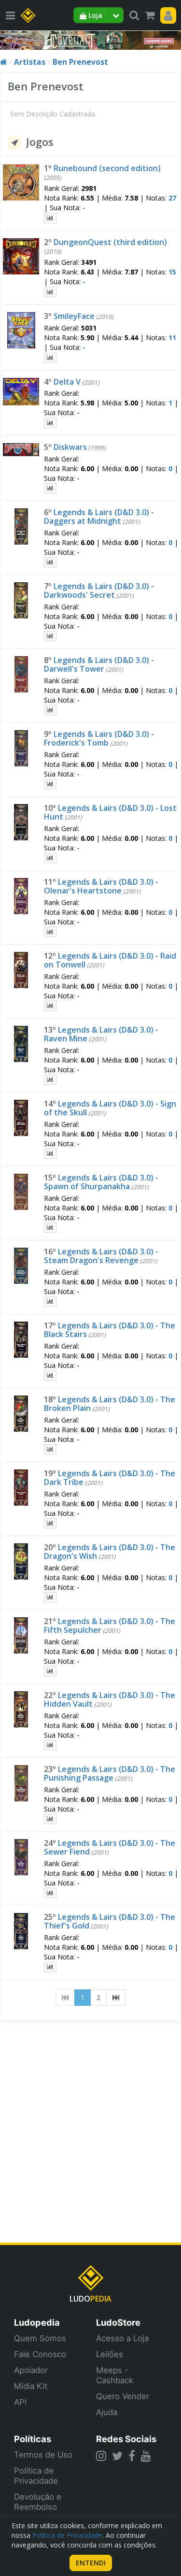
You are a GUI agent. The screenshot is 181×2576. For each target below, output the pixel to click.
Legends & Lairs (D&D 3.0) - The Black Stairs (110, 1330)
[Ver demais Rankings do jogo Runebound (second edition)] (50, 218)
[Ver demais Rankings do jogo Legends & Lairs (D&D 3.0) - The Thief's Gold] (50, 1967)
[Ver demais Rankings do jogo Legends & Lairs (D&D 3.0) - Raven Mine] (50, 1080)
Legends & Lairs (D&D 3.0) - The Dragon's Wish (110, 1552)
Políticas (33, 2439)
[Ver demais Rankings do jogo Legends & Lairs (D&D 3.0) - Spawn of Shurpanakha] (50, 1228)
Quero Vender (123, 2396)
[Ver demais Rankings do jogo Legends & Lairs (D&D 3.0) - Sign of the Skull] (50, 1154)
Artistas (30, 62)
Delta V (67, 382)
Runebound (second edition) (107, 168)
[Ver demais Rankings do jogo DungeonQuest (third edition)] (50, 292)
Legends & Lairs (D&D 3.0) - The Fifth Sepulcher (110, 1626)
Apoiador (31, 2370)
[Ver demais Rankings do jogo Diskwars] (50, 488)
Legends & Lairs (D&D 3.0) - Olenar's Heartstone (101, 886)
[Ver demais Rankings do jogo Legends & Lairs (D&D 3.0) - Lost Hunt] (50, 858)
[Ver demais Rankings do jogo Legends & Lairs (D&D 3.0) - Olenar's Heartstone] (50, 932)
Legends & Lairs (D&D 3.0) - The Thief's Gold (110, 1921)
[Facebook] (132, 2456)
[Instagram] (101, 2456)
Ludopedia (37, 2322)
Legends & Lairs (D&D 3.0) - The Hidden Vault (110, 1699)
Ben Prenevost (80, 62)
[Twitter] (117, 2456)
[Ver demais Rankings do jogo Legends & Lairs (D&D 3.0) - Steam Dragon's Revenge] (50, 1302)
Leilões (110, 2354)
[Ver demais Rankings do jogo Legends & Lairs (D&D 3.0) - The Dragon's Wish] (50, 1597)
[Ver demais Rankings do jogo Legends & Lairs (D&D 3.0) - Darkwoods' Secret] (50, 636)
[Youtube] (146, 2456)
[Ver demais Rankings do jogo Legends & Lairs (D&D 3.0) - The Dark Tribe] (50, 1523)
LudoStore (118, 2322)
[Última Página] (116, 1998)
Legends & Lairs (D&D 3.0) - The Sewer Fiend (110, 1847)
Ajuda (107, 2412)
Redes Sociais (126, 2439)
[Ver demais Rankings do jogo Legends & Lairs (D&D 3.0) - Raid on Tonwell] (50, 1006)
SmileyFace (74, 316)
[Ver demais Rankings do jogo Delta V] (50, 423)
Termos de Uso (43, 2455)
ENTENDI (91, 2563)
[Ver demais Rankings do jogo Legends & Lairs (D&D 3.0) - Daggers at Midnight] (50, 562)
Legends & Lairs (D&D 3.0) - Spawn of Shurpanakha (101, 1182)
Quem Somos (40, 2338)
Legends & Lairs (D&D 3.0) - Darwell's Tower (99, 664)
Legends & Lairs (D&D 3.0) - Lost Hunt (110, 812)
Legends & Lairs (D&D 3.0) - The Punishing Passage (110, 1773)
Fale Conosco (40, 2354)
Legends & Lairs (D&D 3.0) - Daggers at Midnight (99, 517)
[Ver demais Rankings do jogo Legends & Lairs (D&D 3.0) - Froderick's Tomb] (50, 784)
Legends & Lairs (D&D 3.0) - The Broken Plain (110, 1404)
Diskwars (70, 447)
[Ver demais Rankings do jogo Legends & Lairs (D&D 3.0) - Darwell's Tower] (50, 710)
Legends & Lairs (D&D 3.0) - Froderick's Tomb (99, 738)
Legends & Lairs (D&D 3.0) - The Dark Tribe (110, 1478)
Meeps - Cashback (115, 2375)
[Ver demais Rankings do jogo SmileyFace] (50, 358)
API (20, 2402)
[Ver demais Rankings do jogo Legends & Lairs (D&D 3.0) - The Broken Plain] (50, 1449)
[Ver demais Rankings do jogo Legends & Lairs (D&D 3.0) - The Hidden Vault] (50, 1745)
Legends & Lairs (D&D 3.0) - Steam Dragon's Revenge (101, 1256)
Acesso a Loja (122, 2338)
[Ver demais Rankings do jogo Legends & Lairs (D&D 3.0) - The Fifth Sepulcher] (50, 1671)
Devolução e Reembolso (38, 2502)
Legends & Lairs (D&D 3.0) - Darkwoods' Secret (99, 590)
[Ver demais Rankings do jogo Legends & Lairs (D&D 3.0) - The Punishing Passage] (50, 1819)
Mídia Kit (31, 2386)
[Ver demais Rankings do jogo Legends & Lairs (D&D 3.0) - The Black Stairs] (50, 1375)
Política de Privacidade (36, 2476)
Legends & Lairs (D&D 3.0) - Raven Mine (101, 1034)
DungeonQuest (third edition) (110, 242)
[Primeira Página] (65, 1998)
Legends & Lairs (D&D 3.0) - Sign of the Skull (110, 1108)
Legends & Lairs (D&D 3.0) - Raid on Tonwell (110, 960)
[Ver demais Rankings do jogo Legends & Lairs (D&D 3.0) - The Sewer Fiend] (50, 1893)
